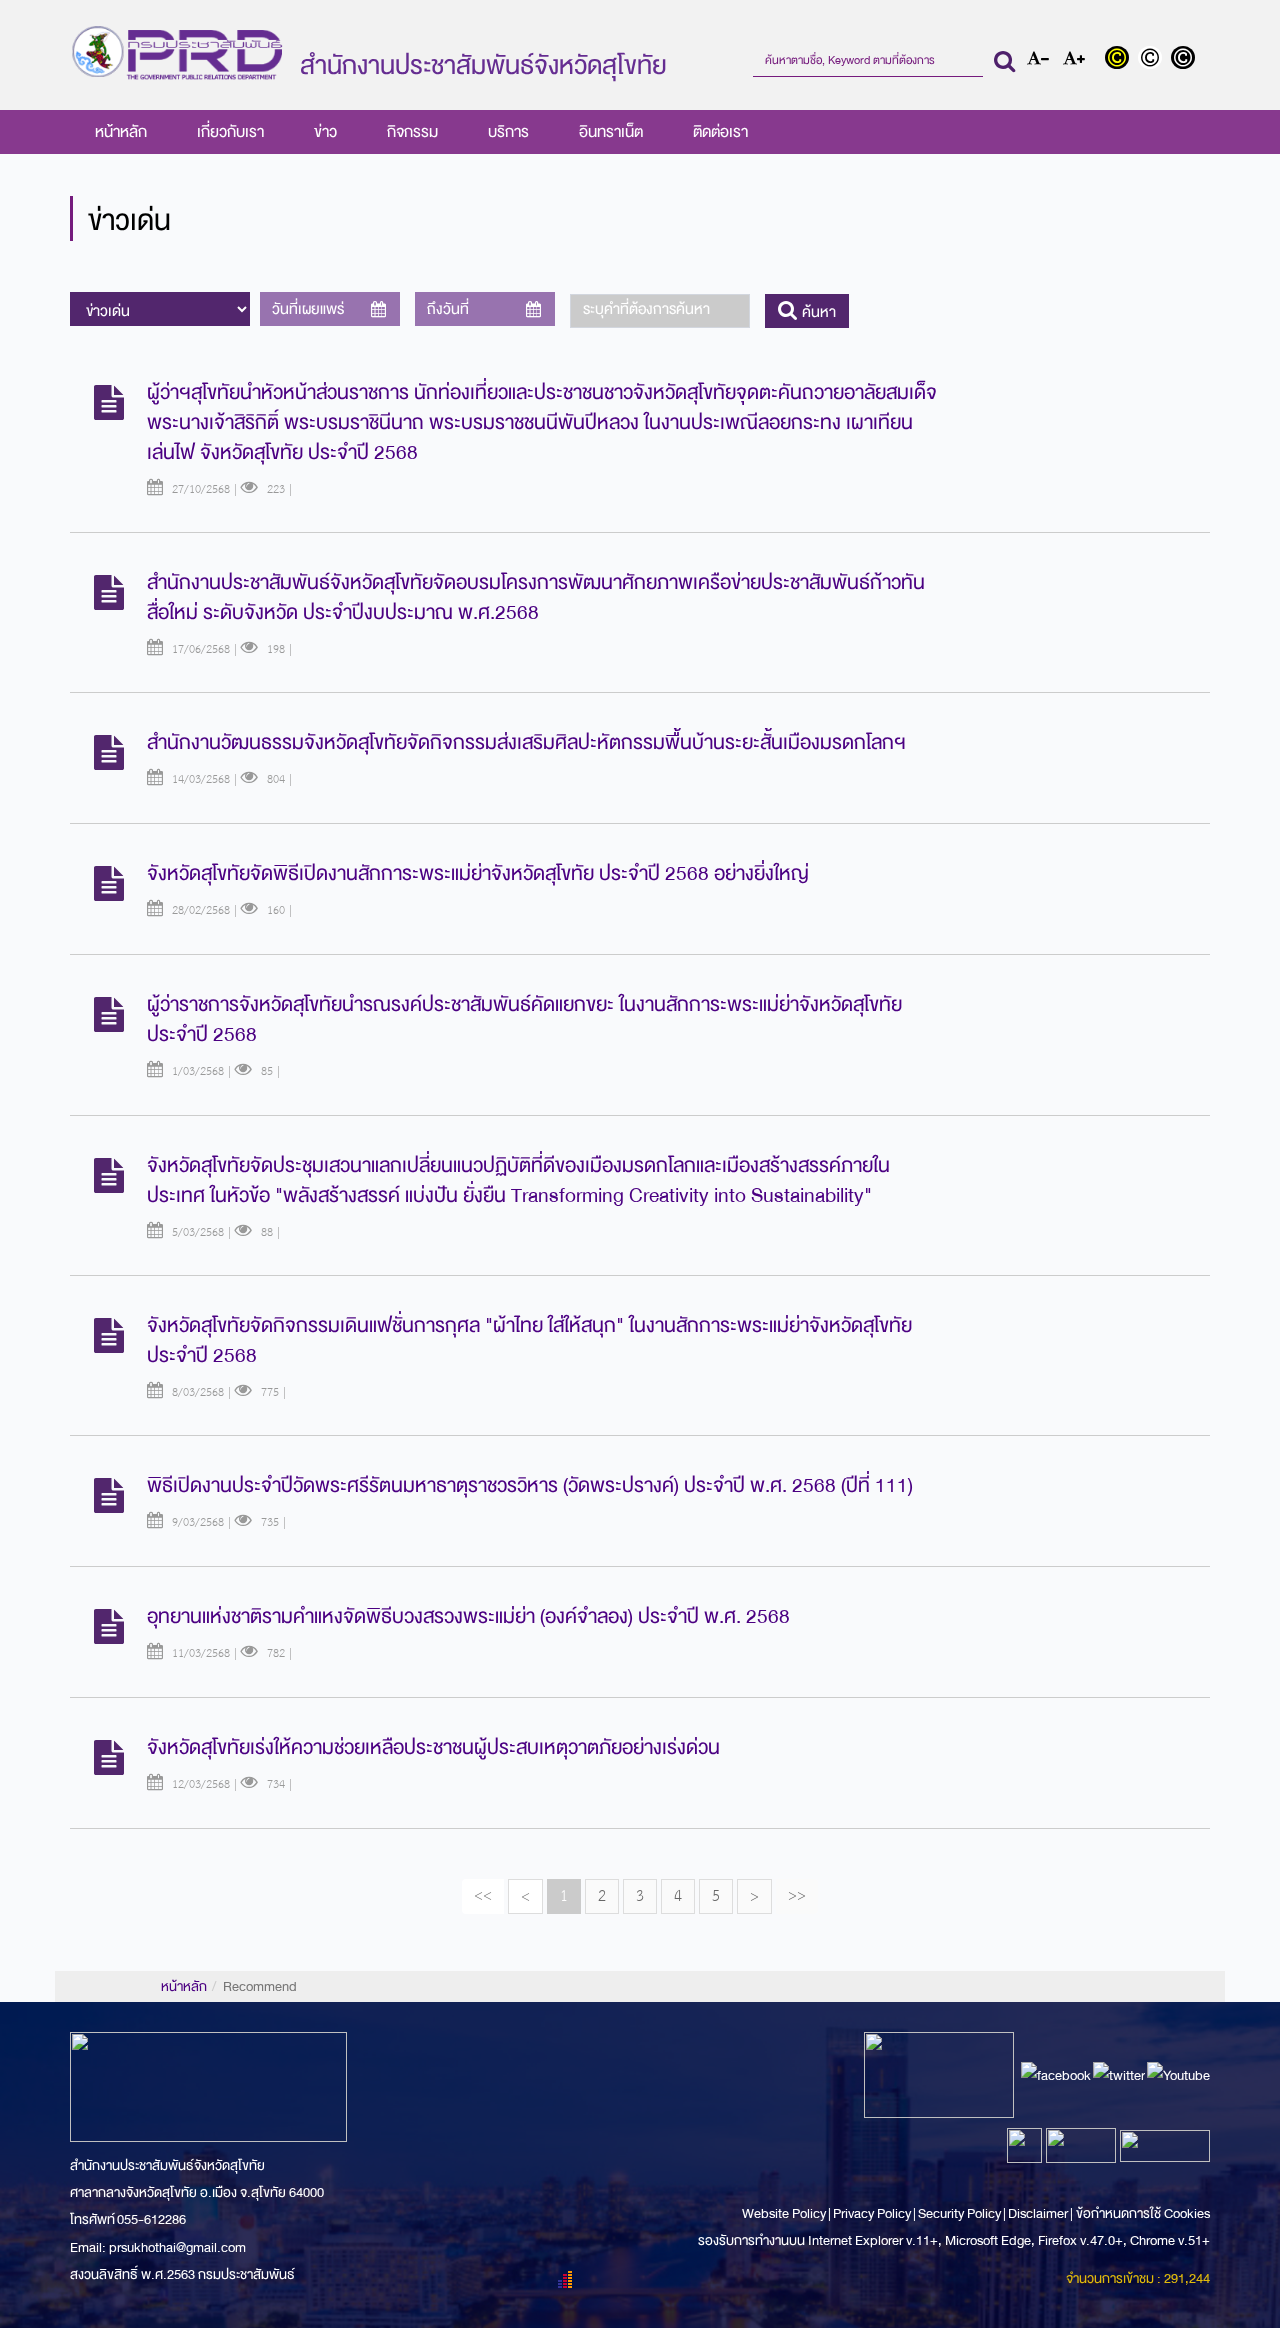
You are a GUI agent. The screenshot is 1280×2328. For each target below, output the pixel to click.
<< (483, 1895)
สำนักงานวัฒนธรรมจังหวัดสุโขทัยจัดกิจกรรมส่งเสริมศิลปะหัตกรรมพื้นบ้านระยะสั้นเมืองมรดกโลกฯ (526, 742)
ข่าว (325, 132)
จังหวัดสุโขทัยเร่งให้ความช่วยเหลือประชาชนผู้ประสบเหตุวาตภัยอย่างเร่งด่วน (433, 1747)
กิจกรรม (412, 132)
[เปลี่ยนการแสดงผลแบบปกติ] (1154, 60)
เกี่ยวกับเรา (230, 132)
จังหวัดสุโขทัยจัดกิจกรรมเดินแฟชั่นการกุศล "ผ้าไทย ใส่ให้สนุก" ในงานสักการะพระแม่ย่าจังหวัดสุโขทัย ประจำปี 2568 (529, 1340)
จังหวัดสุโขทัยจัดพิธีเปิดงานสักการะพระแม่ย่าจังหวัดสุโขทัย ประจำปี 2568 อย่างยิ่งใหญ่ (478, 873)
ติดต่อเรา (720, 132)
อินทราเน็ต (611, 132)
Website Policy (785, 2213)
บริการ (508, 132)
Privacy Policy (872, 2213)
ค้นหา (817, 312)
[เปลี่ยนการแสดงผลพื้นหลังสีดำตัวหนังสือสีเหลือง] (1121, 60)
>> (797, 1895)
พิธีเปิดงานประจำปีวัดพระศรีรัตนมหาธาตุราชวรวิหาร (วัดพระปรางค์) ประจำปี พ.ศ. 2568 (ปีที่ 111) (530, 1485)
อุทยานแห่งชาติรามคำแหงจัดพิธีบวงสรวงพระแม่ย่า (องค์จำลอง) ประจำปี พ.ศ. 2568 (468, 1616)
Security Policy (959, 2213)
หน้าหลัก (121, 132)
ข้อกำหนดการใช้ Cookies (1143, 2213)
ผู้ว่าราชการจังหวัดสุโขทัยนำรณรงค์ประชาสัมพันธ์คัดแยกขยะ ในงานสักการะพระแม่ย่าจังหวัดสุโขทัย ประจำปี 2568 (524, 1019)
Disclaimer (1039, 2213)
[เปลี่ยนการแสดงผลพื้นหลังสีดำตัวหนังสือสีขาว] (1185, 60)
